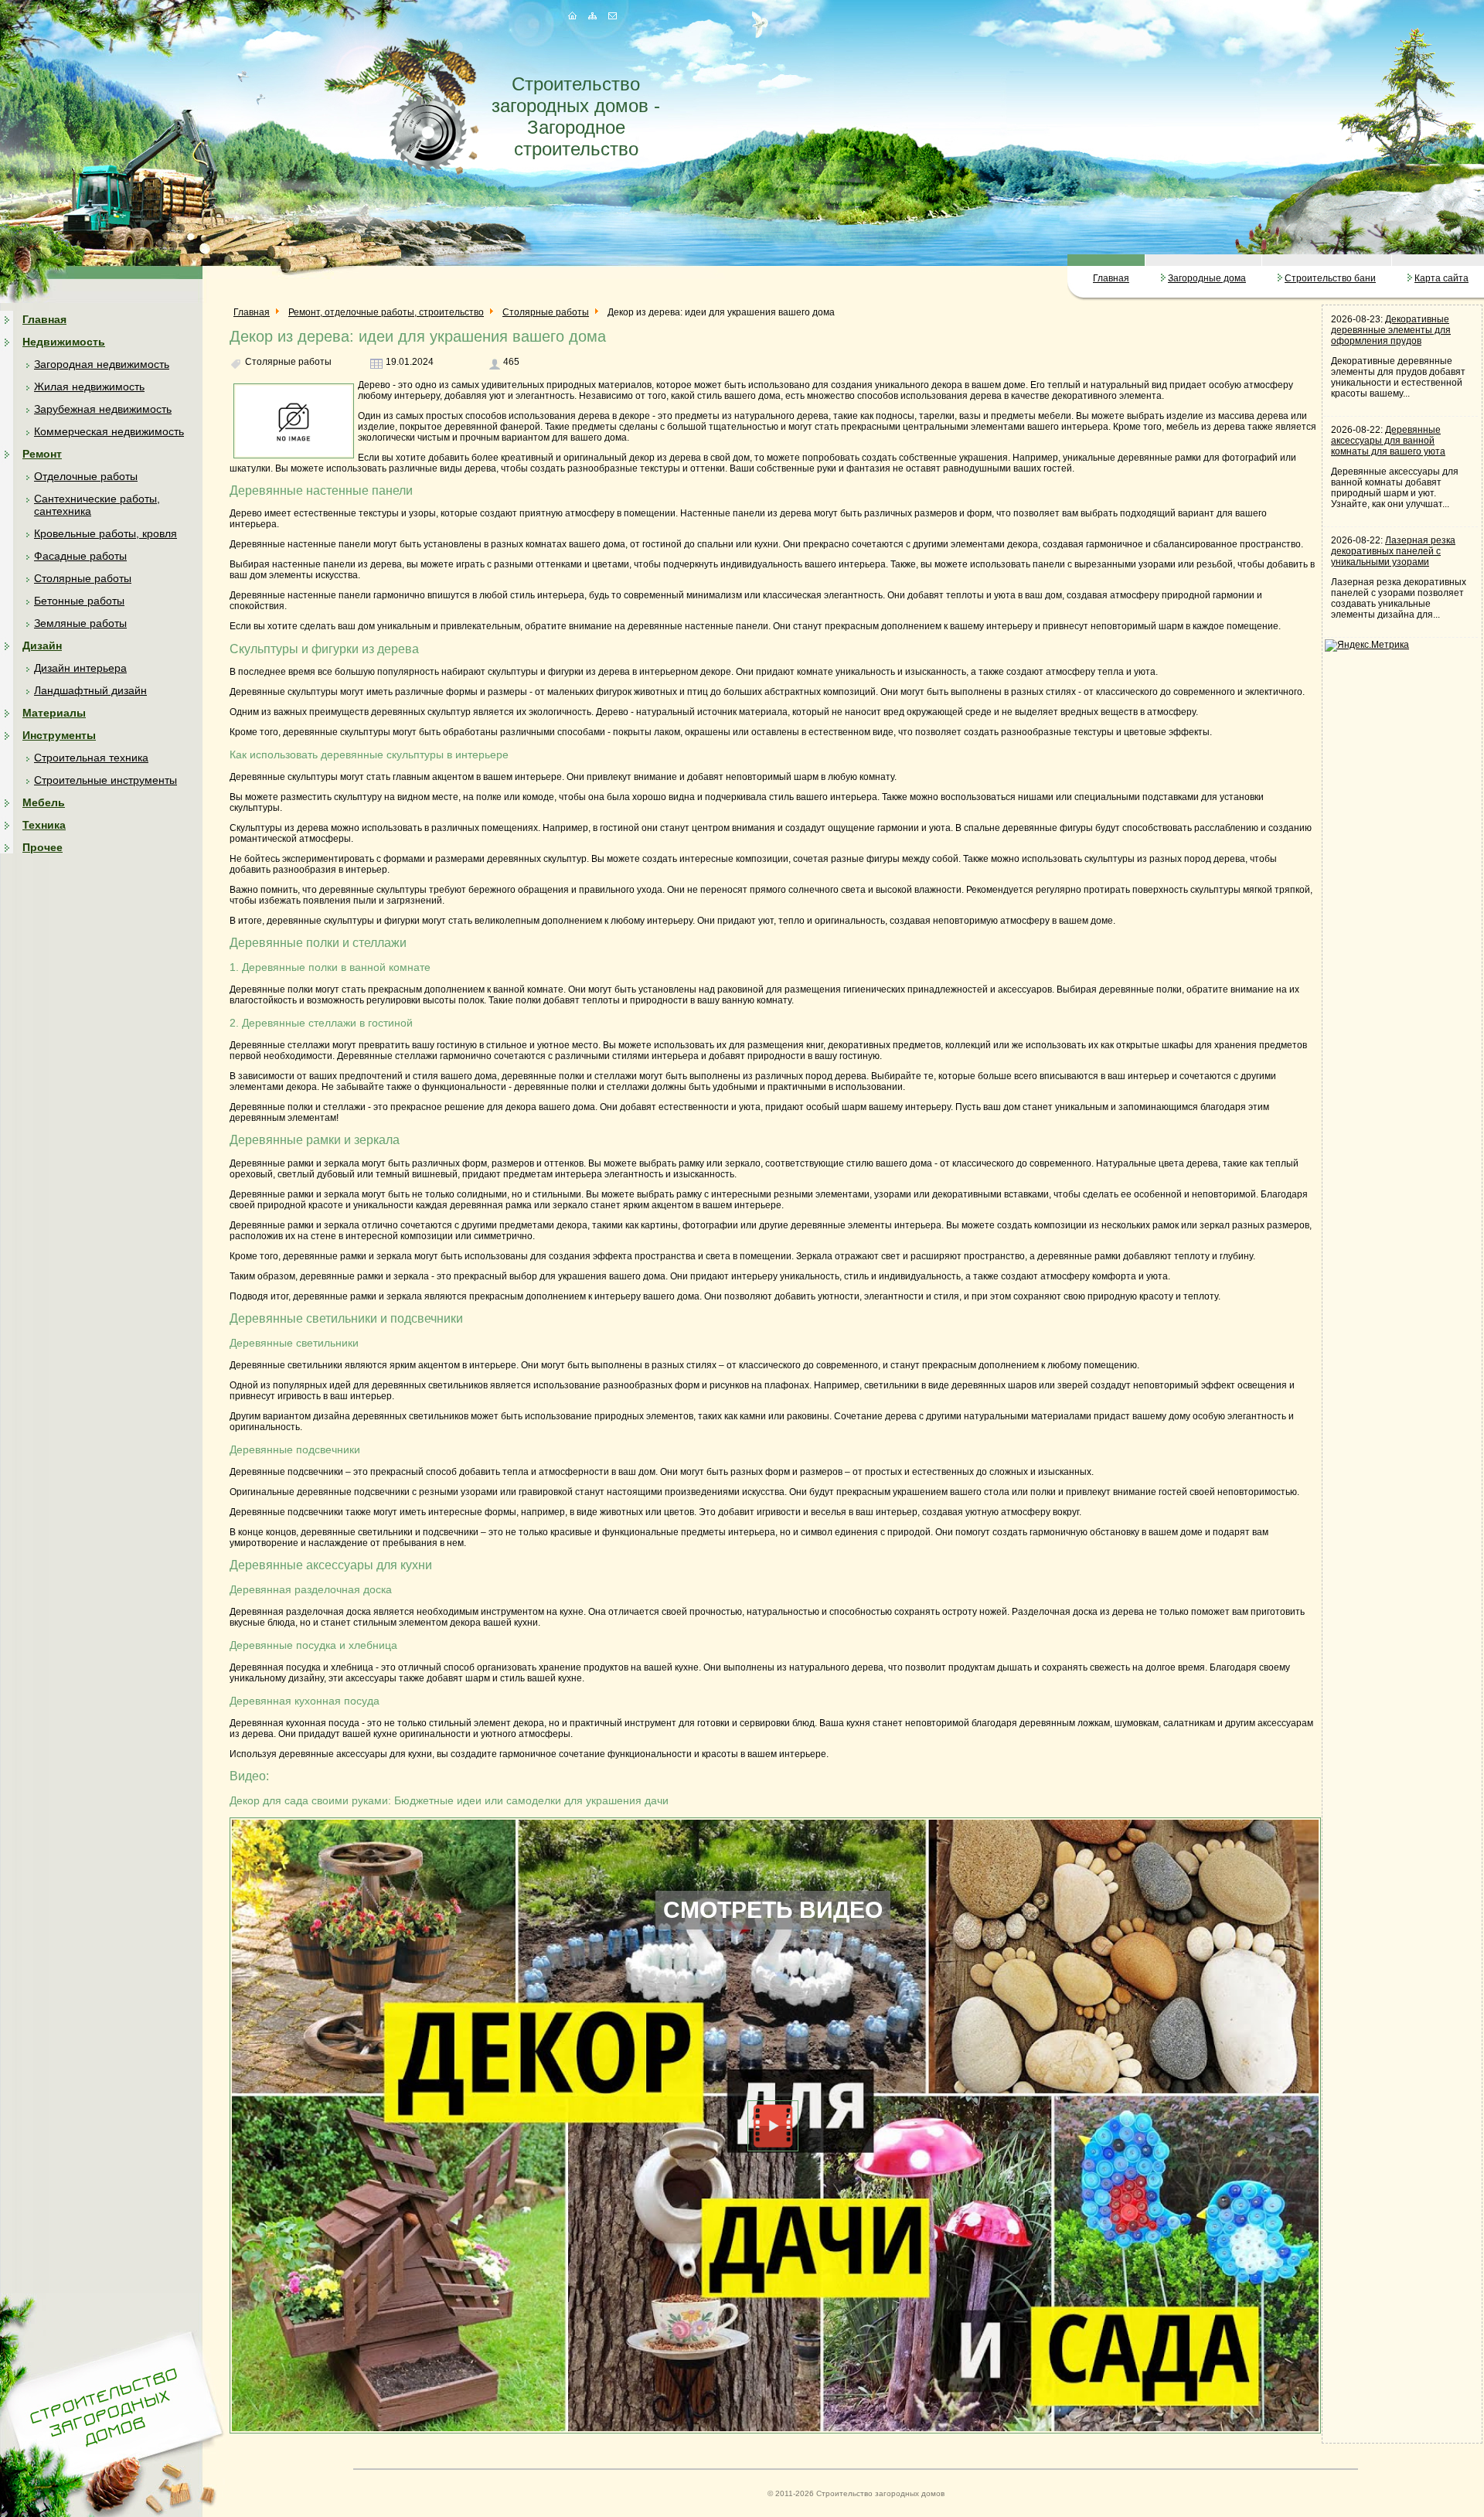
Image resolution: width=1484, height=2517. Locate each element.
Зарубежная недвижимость (103, 409)
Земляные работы (80, 623)
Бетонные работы (79, 601)
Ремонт (42, 454)
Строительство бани (1330, 278)
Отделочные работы (86, 476)
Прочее (43, 847)
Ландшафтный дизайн (90, 690)
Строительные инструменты (106, 780)
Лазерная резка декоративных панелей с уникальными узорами (1393, 551)
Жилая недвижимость (89, 387)
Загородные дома (1207, 278)
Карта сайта (1441, 278)
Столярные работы (83, 578)
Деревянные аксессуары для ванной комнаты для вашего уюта (1388, 441)
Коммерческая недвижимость (109, 431)
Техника (44, 825)
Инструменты (59, 735)
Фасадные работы (80, 556)
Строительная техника (91, 758)
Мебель (44, 802)
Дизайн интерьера (80, 668)
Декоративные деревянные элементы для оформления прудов (1391, 330)
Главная (1111, 278)
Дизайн (42, 645)
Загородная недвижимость (102, 364)
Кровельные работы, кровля (106, 533)
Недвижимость (64, 342)
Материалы (54, 713)
